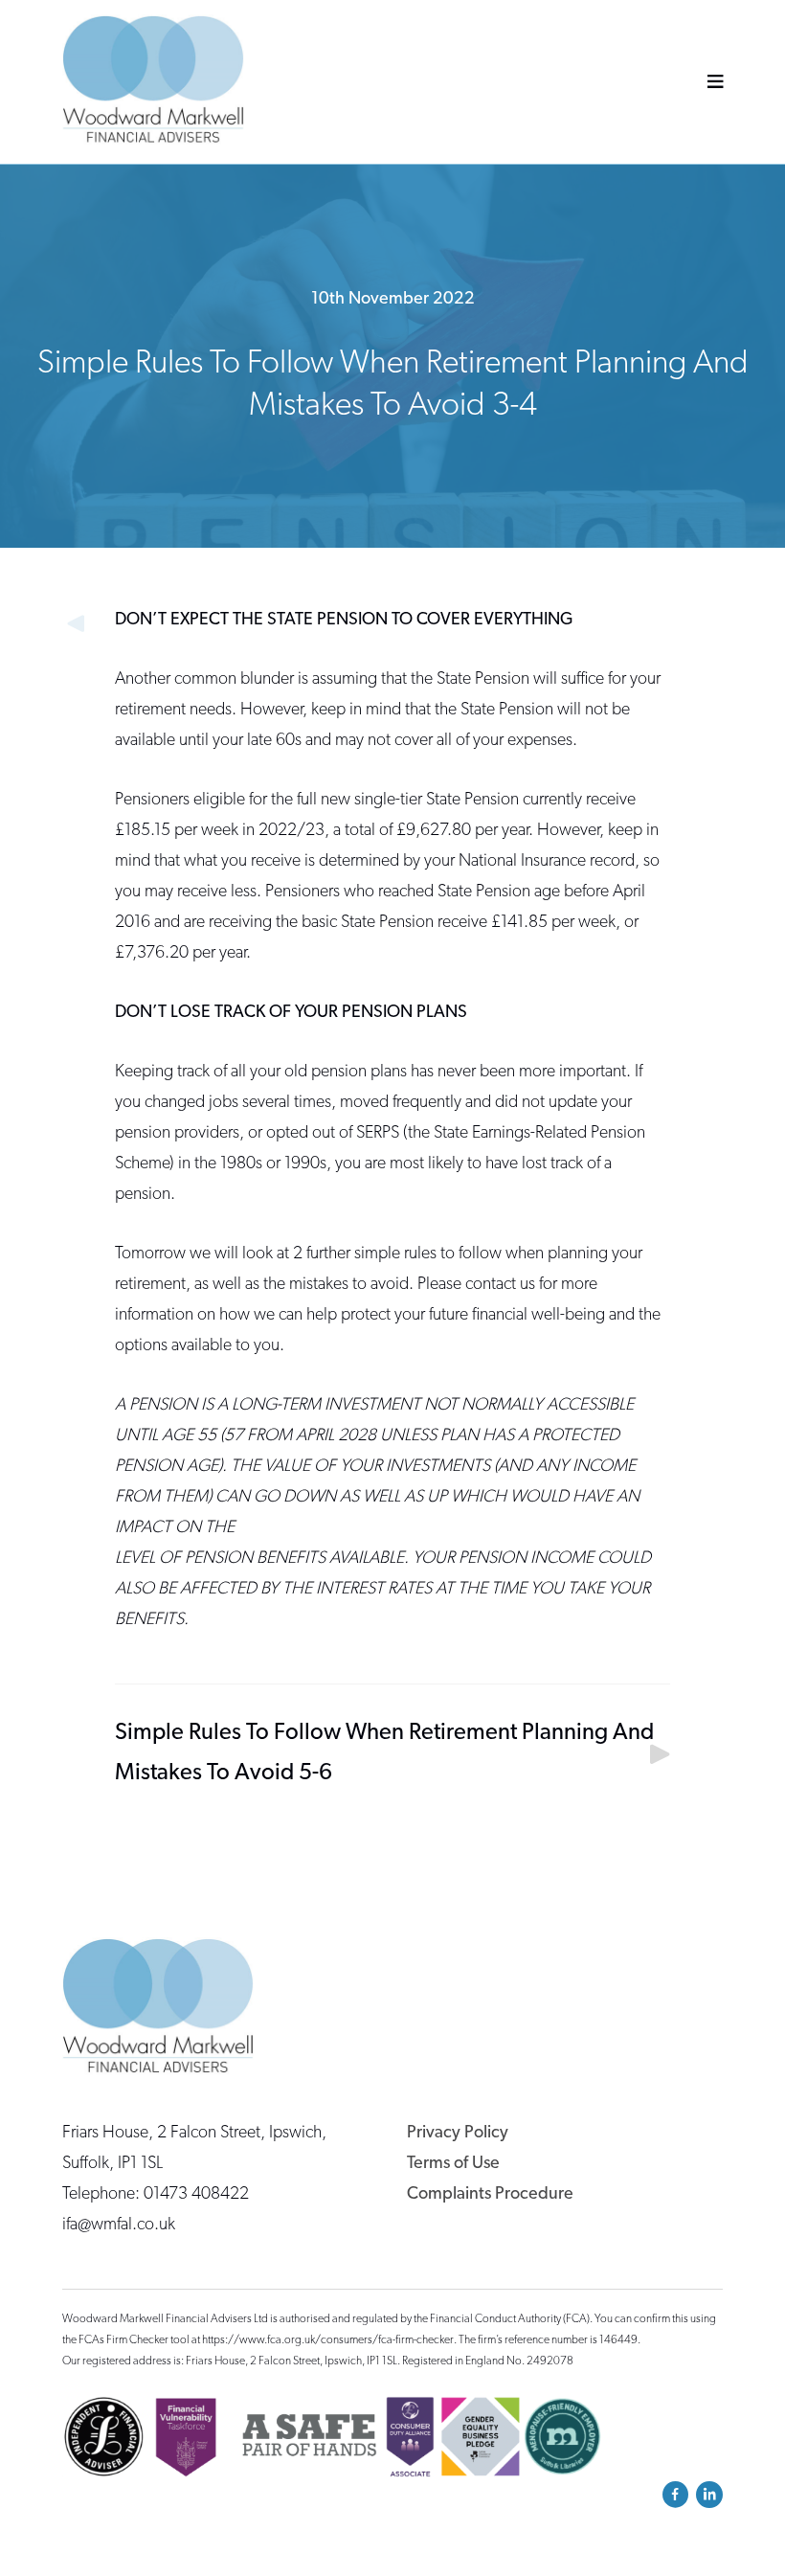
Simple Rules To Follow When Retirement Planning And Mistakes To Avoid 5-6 (384, 1753)
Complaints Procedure (490, 2195)
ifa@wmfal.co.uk (119, 2226)
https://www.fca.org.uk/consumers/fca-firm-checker (328, 2340)
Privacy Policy (458, 2134)
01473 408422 (196, 2195)
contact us (500, 1285)
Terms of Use (453, 2164)
